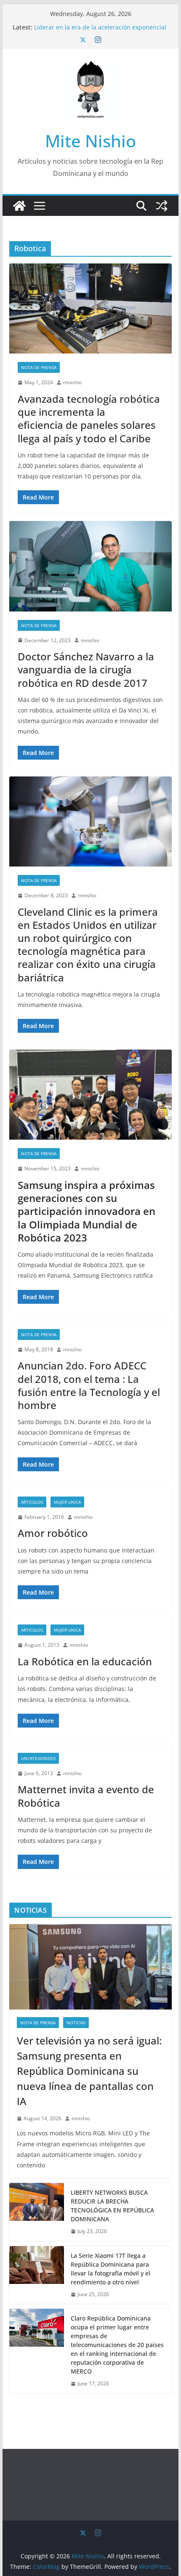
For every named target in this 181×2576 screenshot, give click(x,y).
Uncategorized (38, 1758)
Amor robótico (53, 1533)
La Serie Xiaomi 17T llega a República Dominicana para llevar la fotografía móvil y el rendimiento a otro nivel (110, 2269)
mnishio (72, 382)
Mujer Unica (67, 1502)
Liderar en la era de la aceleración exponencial (100, 27)
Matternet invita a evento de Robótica (86, 1796)
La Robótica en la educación (85, 1661)
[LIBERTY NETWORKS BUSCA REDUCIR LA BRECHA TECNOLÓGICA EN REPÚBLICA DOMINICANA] (37, 2212)
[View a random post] (162, 206)
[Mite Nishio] (19, 206)
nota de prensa (39, 367)
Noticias (76, 2023)
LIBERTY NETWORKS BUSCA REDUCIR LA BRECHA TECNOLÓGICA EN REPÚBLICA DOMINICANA (112, 2206)
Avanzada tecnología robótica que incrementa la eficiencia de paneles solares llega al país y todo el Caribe (89, 419)
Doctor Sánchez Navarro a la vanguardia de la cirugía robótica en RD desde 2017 (86, 669)
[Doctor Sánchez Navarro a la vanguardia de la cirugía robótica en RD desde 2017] (90, 566)
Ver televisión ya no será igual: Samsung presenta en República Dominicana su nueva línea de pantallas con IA (89, 2071)
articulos (32, 1502)
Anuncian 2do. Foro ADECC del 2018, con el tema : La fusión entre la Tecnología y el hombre (89, 1385)
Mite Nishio (90, 141)
